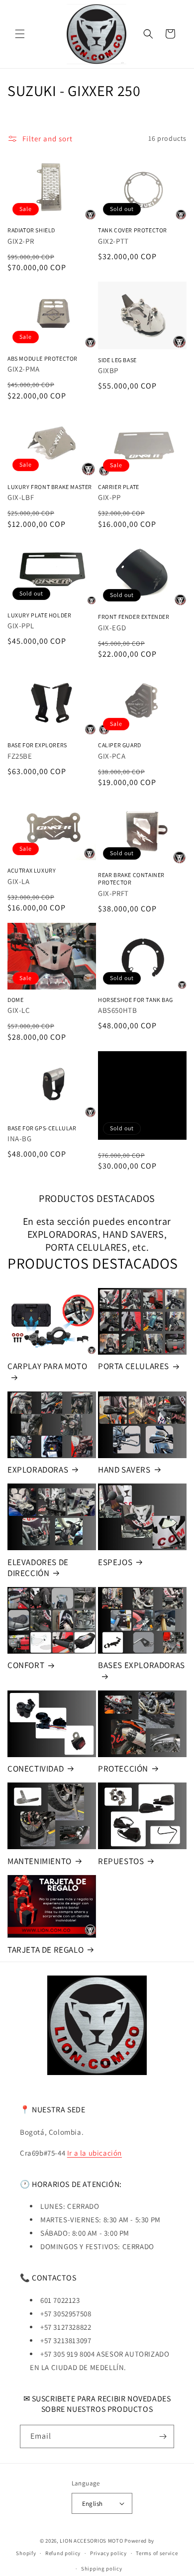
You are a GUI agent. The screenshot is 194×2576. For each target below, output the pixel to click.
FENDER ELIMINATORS (133, 1095)
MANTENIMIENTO (40, 1861)
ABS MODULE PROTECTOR (43, 358)
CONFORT (26, 1665)
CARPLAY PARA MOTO (47, 1366)
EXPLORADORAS (38, 1470)
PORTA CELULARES (134, 1366)
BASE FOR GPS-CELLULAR (42, 1128)
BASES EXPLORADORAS (142, 1665)
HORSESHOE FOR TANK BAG (135, 1000)
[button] (20, 34)
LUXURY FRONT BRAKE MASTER (50, 487)
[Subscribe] (163, 2436)
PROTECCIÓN (123, 1769)
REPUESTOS (121, 1861)
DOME (15, 1000)
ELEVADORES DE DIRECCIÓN (38, 1568)
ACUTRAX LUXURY (32, 870)
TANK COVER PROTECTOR (133, 230)
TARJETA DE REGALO (46, 1950)
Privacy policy (108, 2553)
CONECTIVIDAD (36, 1769)
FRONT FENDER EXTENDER (134, 617)
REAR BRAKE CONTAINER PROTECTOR (131, 879)
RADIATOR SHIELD (31, 230)
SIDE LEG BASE (117, 360)
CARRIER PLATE (119, 487)
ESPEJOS (115, 1562)
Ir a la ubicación (95, 2153)
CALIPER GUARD (120, 745)
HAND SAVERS (124, 1470)
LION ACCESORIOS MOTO (91, 2541)
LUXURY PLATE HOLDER (39, 615)
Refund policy (63, 2553)
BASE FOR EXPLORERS (37, 745)
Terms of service (157, 2553)
